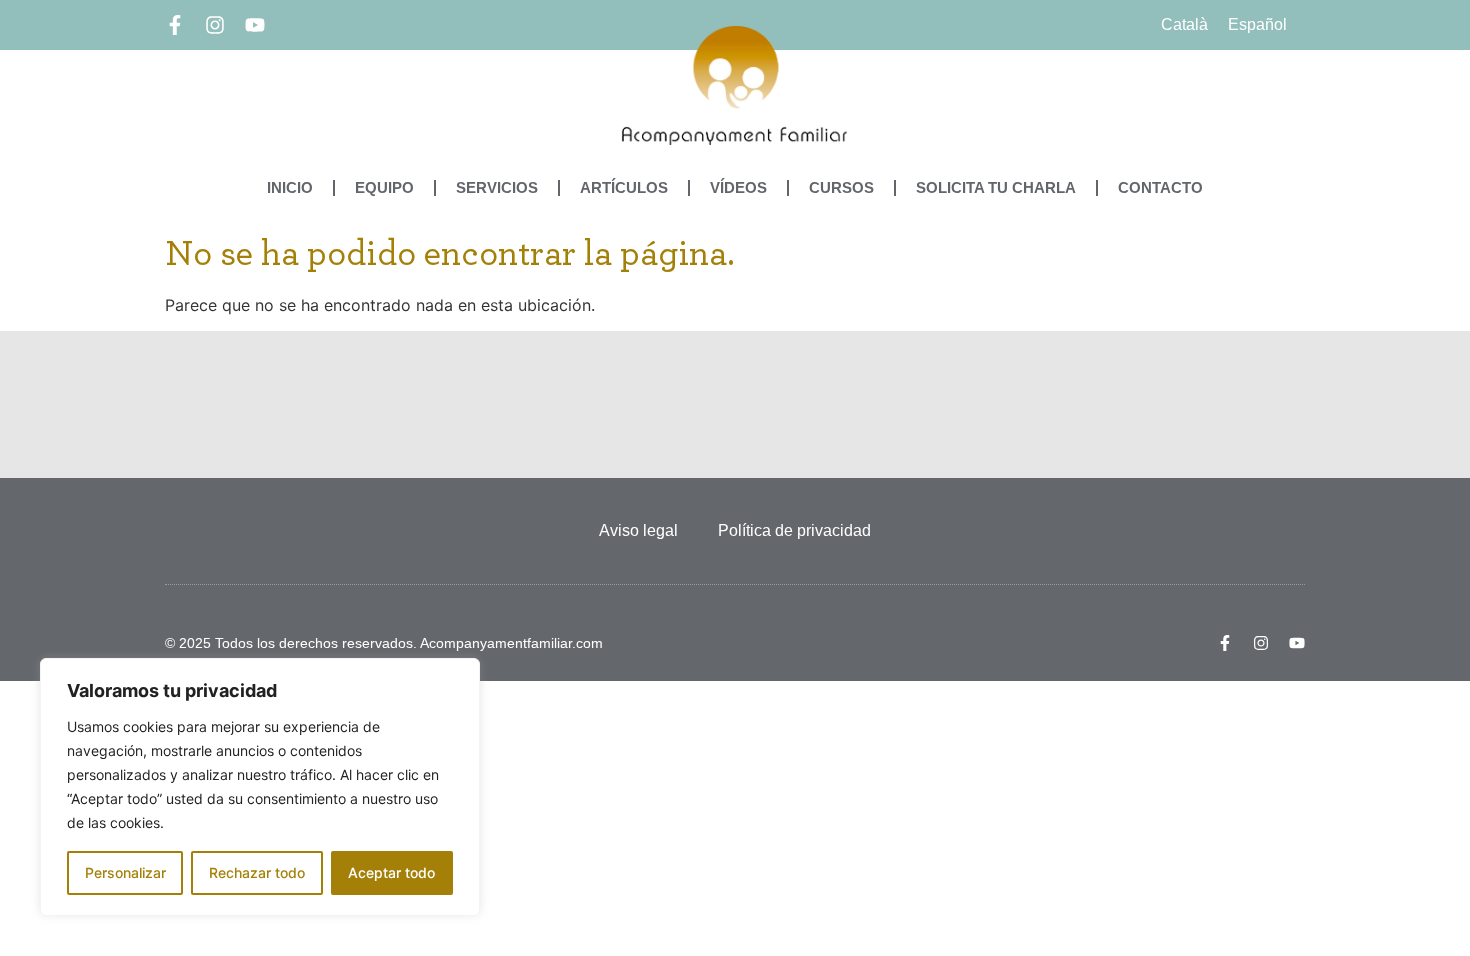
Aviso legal (638, 530)
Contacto (1160, 187)
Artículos (624, 187)
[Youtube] (255, 25)
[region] (260, 787)
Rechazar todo (257, 872)
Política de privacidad (794, 530)
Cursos (841, 187)
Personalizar (125, 872)
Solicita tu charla (996, 187)
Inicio (290, 187)
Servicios (497, 187)
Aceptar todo (391, 872)
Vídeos (738, 187)
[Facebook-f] (175, 25)
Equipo (384, 187)
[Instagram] (215, 25)
